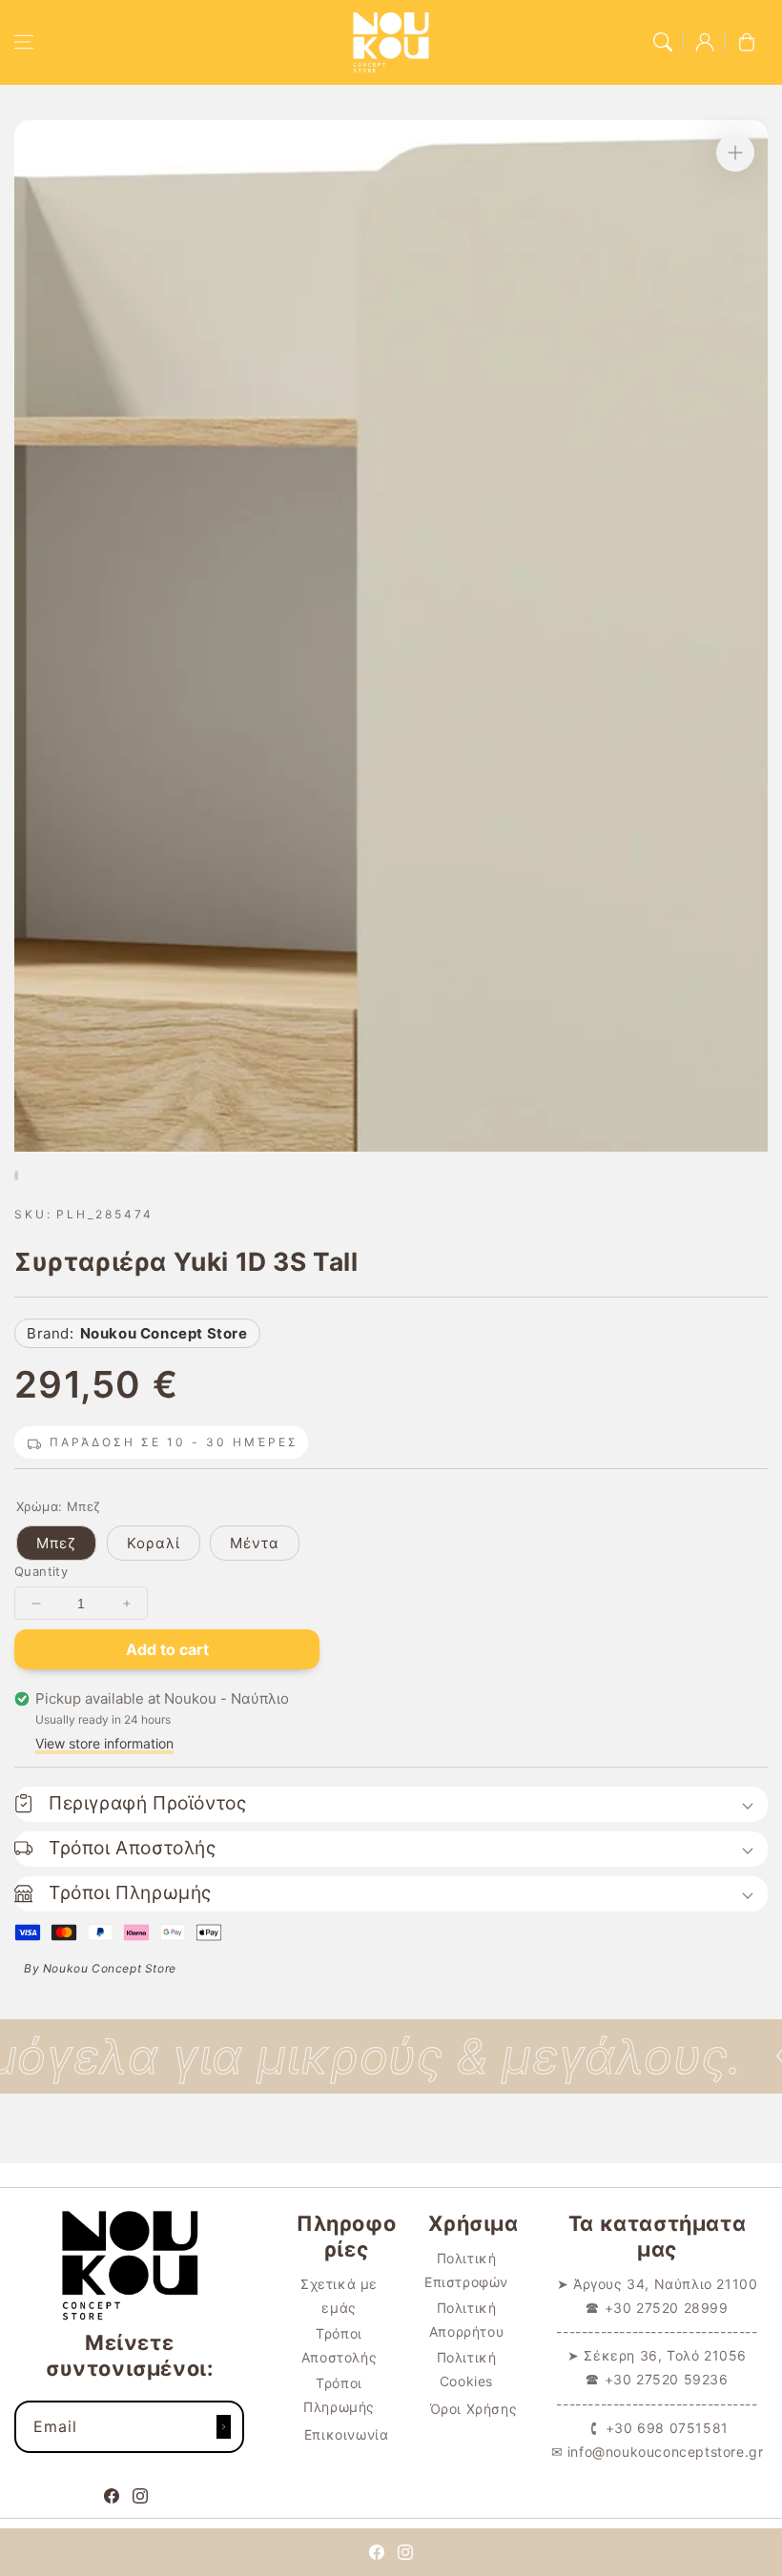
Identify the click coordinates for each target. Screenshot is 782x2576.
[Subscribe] (223, 2427)
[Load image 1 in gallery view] (16, 1176)
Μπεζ (56, 1543)
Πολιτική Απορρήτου (466, 2320)
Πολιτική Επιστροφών (466, 2270)
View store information (104, 1743)
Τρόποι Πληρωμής (339, 2395)
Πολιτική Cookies (467, 2369)
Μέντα (255, 1543)
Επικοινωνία (347, 2434)
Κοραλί (154, 1543)
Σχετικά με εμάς (339, 2296)
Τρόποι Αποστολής (339, 2345)
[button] (24, 42)
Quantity (41, 1571)
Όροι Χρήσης (474, 2409)
